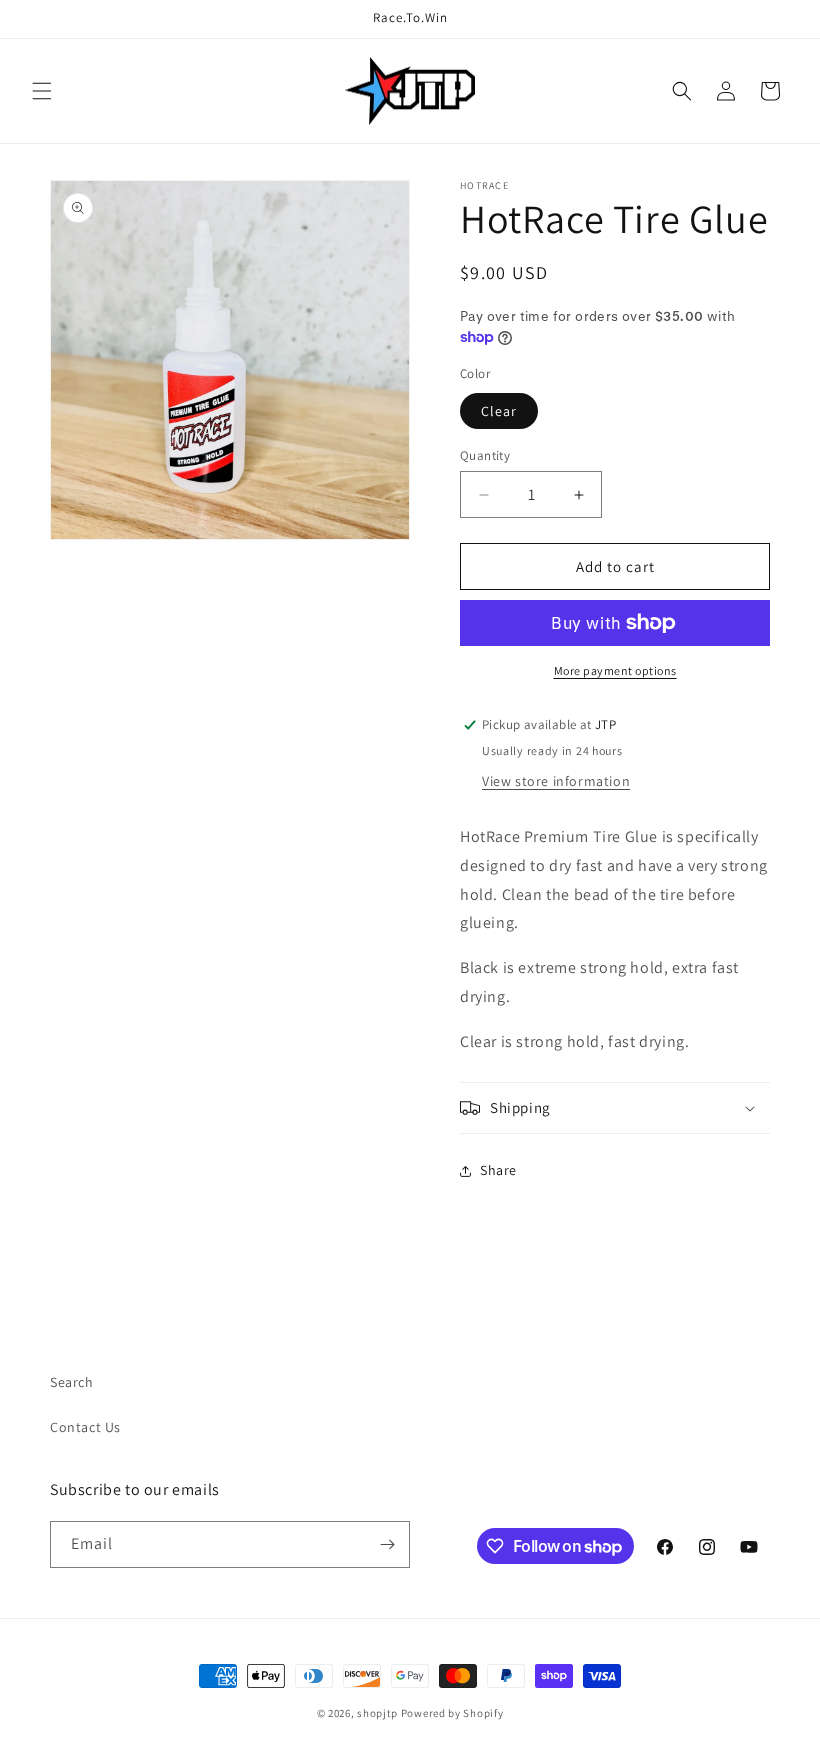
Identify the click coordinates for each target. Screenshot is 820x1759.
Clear (499, 411)
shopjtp (377, 1713)
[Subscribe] (387, 1544)
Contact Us (85, 1427)
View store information (556, 781)
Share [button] (498, 1170)
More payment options (615, 670)
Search (72, 1382)
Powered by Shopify (452, 1713)
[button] (42, 91)
